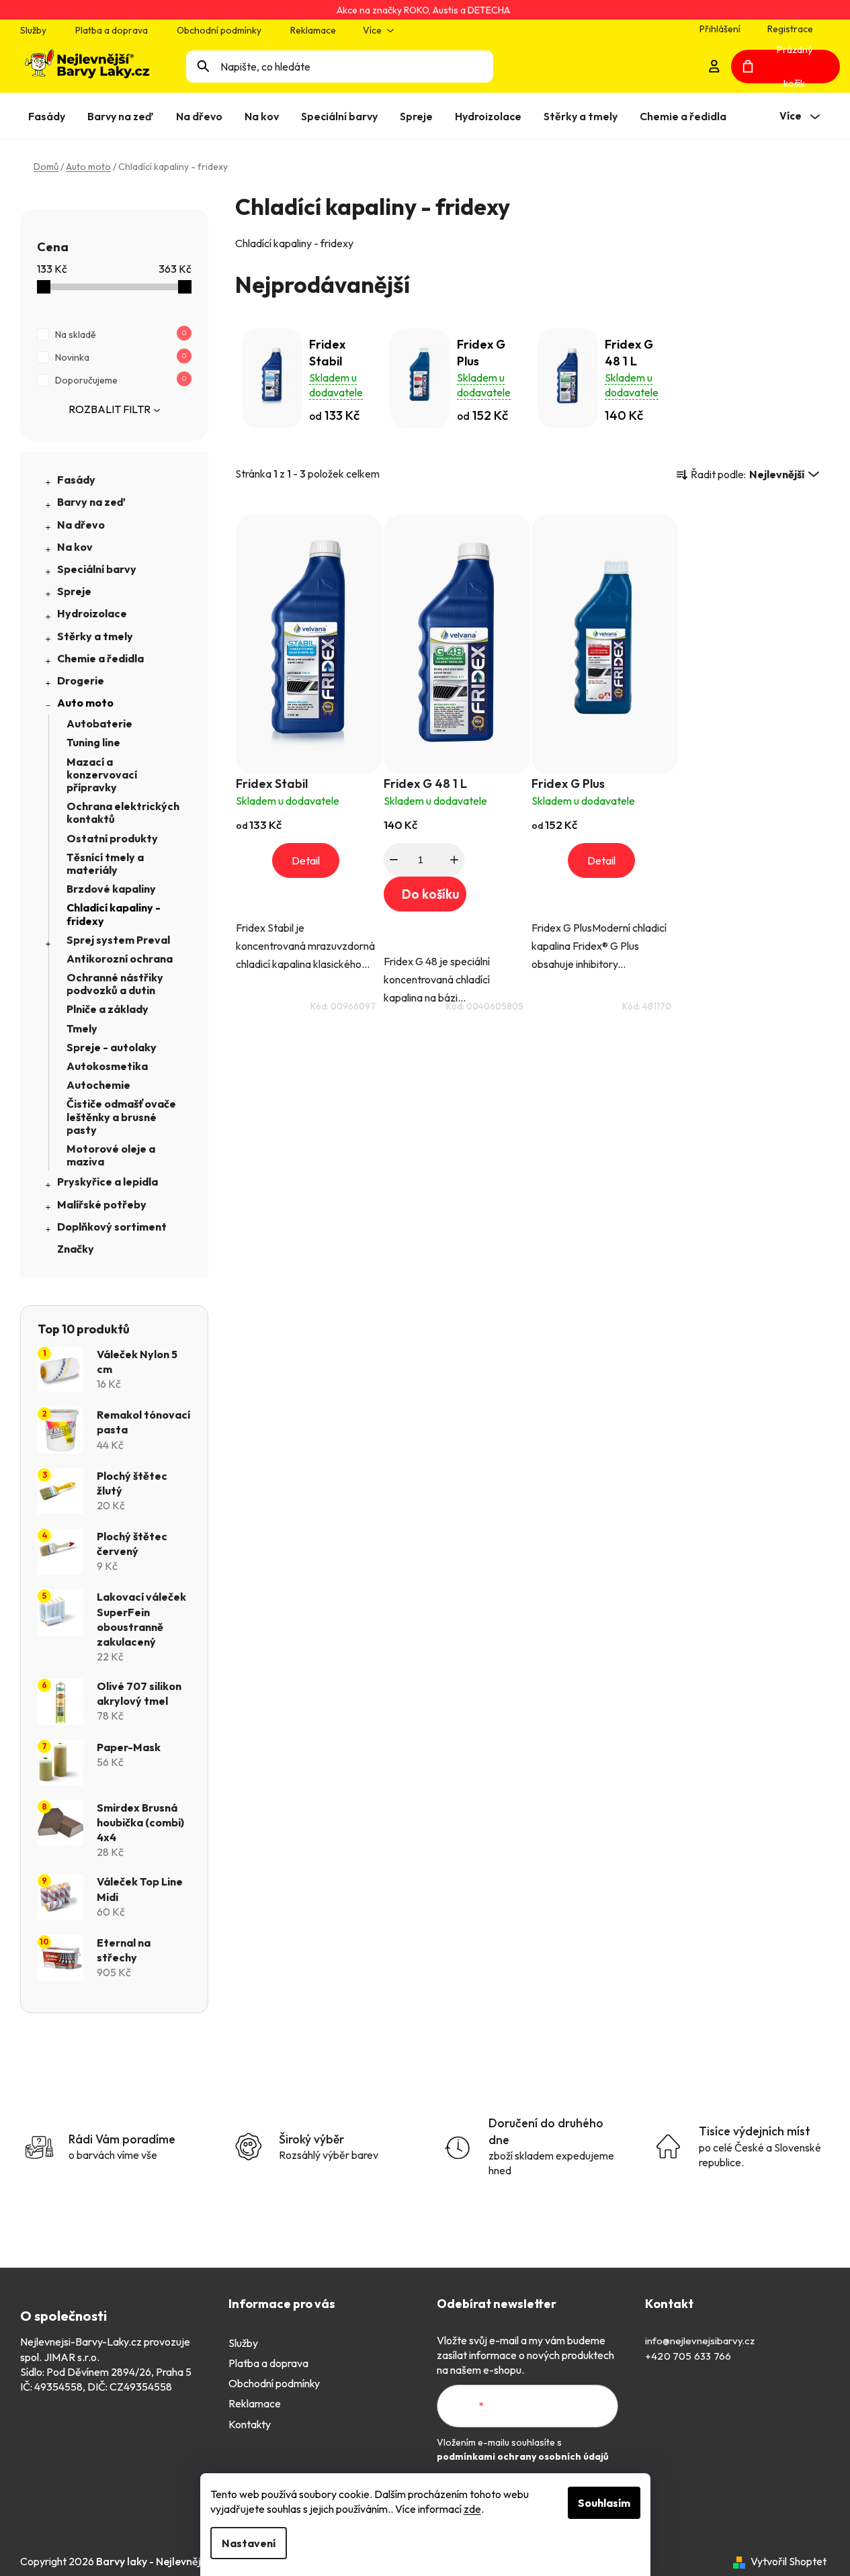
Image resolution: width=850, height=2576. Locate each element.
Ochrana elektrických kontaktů (123, 812)
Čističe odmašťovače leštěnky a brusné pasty (121, 1116)
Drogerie (81, 680)
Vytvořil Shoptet (789, 2561)
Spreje (74, 591)
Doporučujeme (121, 380)
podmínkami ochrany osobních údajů (523, 2456)
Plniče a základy (108, 1009)
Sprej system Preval (118, 940)
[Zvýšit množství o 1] (454, 860)
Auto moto (85, 703)
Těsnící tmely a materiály (105, 863)
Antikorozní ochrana (120, 959)
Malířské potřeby (102, 1204)
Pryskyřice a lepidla (108, 1182)
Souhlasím (604, 2503)
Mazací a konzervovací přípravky (102, 774)
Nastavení (249, 2543)
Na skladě (121, 335)
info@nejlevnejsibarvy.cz (700, 2341)
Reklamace (313, 30)
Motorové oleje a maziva (111, 1155)
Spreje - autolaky (112, 1047)
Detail (306, 860)
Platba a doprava (112, 30)
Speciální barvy (97, 569)
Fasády (76, 480)
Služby (33, 30)
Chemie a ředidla (100, 658)
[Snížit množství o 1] (394, 860)
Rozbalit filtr (110, 409)
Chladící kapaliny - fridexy (114, 914)
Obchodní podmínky (219, 30)
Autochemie (98, 1085)
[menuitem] (49, 116)
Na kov (75, 547)
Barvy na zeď (91, 502)
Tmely (82, 1028)
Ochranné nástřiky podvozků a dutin (115, 984)
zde (472, 2509)
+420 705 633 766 (688, 2356)
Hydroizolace (92, 613)
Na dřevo (81, 525)
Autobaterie (99, 723)
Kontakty (250, 2424)
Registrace (790, 29)
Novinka (121, 357)
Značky (76, 1249)
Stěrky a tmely (95, 636)
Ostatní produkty (112, 838)
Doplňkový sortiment (112, 1227)
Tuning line (93, 742)
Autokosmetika (107, 1066)
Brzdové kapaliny (111, 889)
